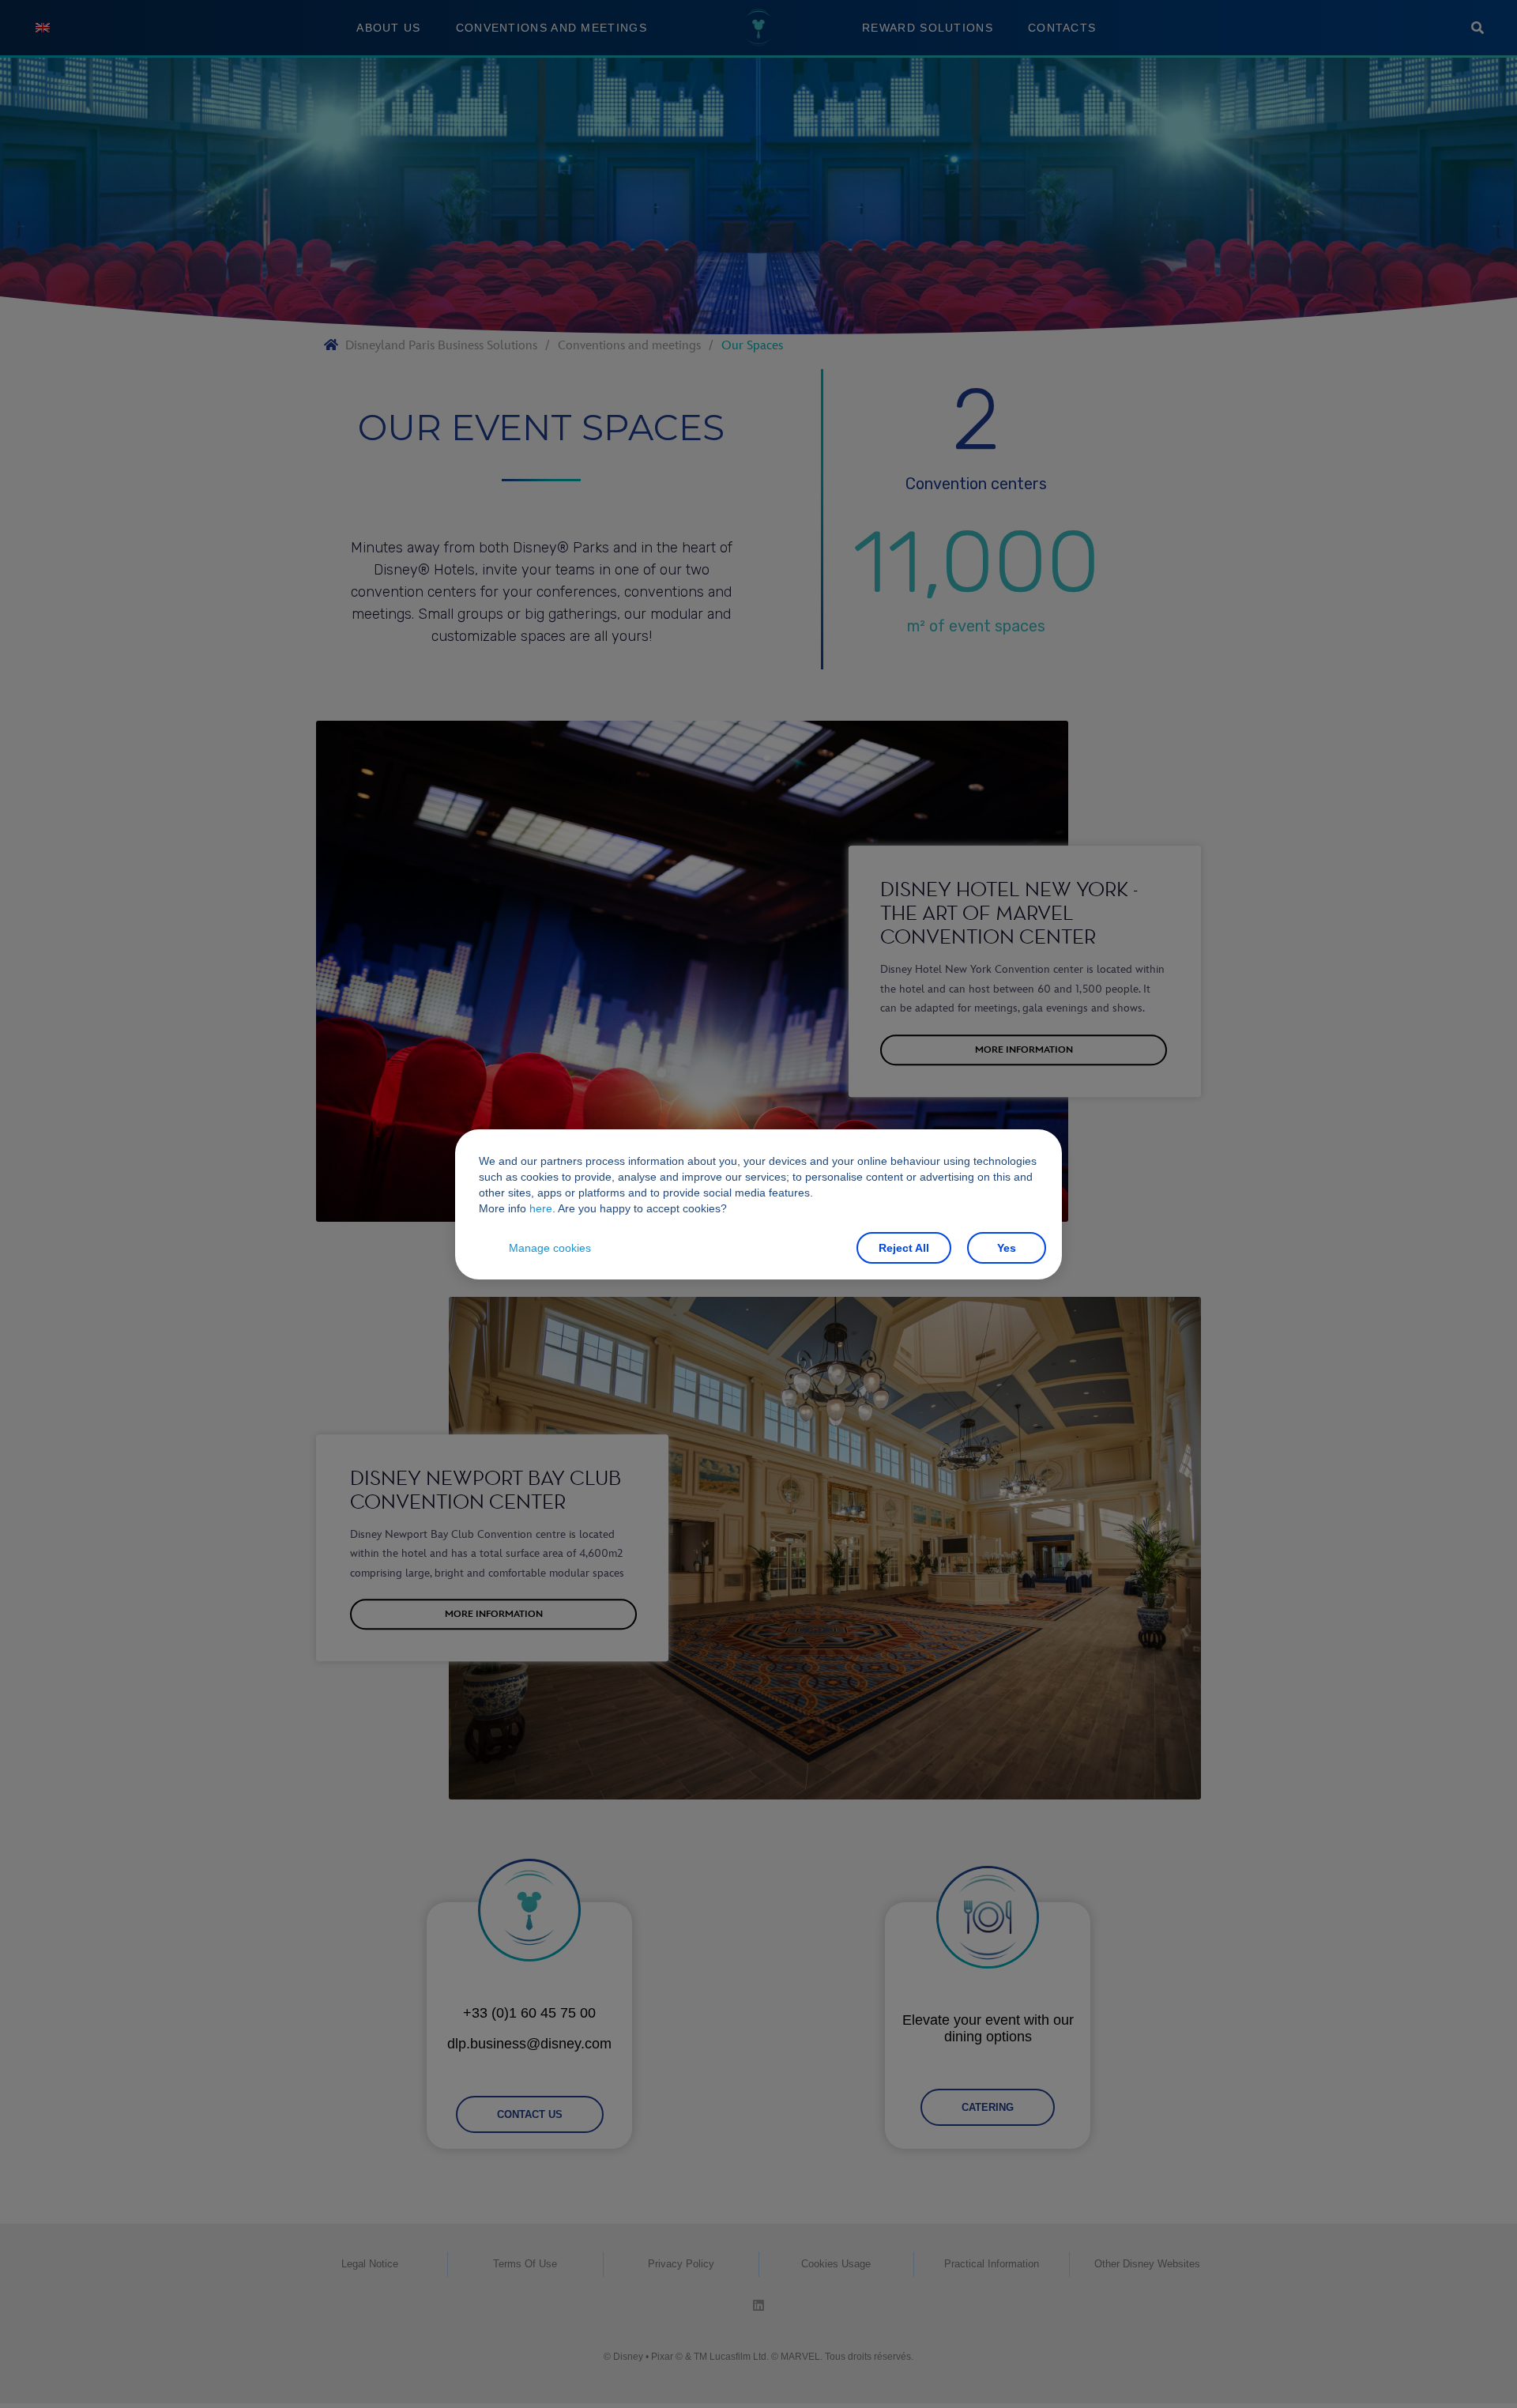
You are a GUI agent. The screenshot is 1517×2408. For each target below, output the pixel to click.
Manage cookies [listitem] (550, 1248)
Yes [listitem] (1007, 1248)
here (541, 1208)
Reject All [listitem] (904, 1248)
